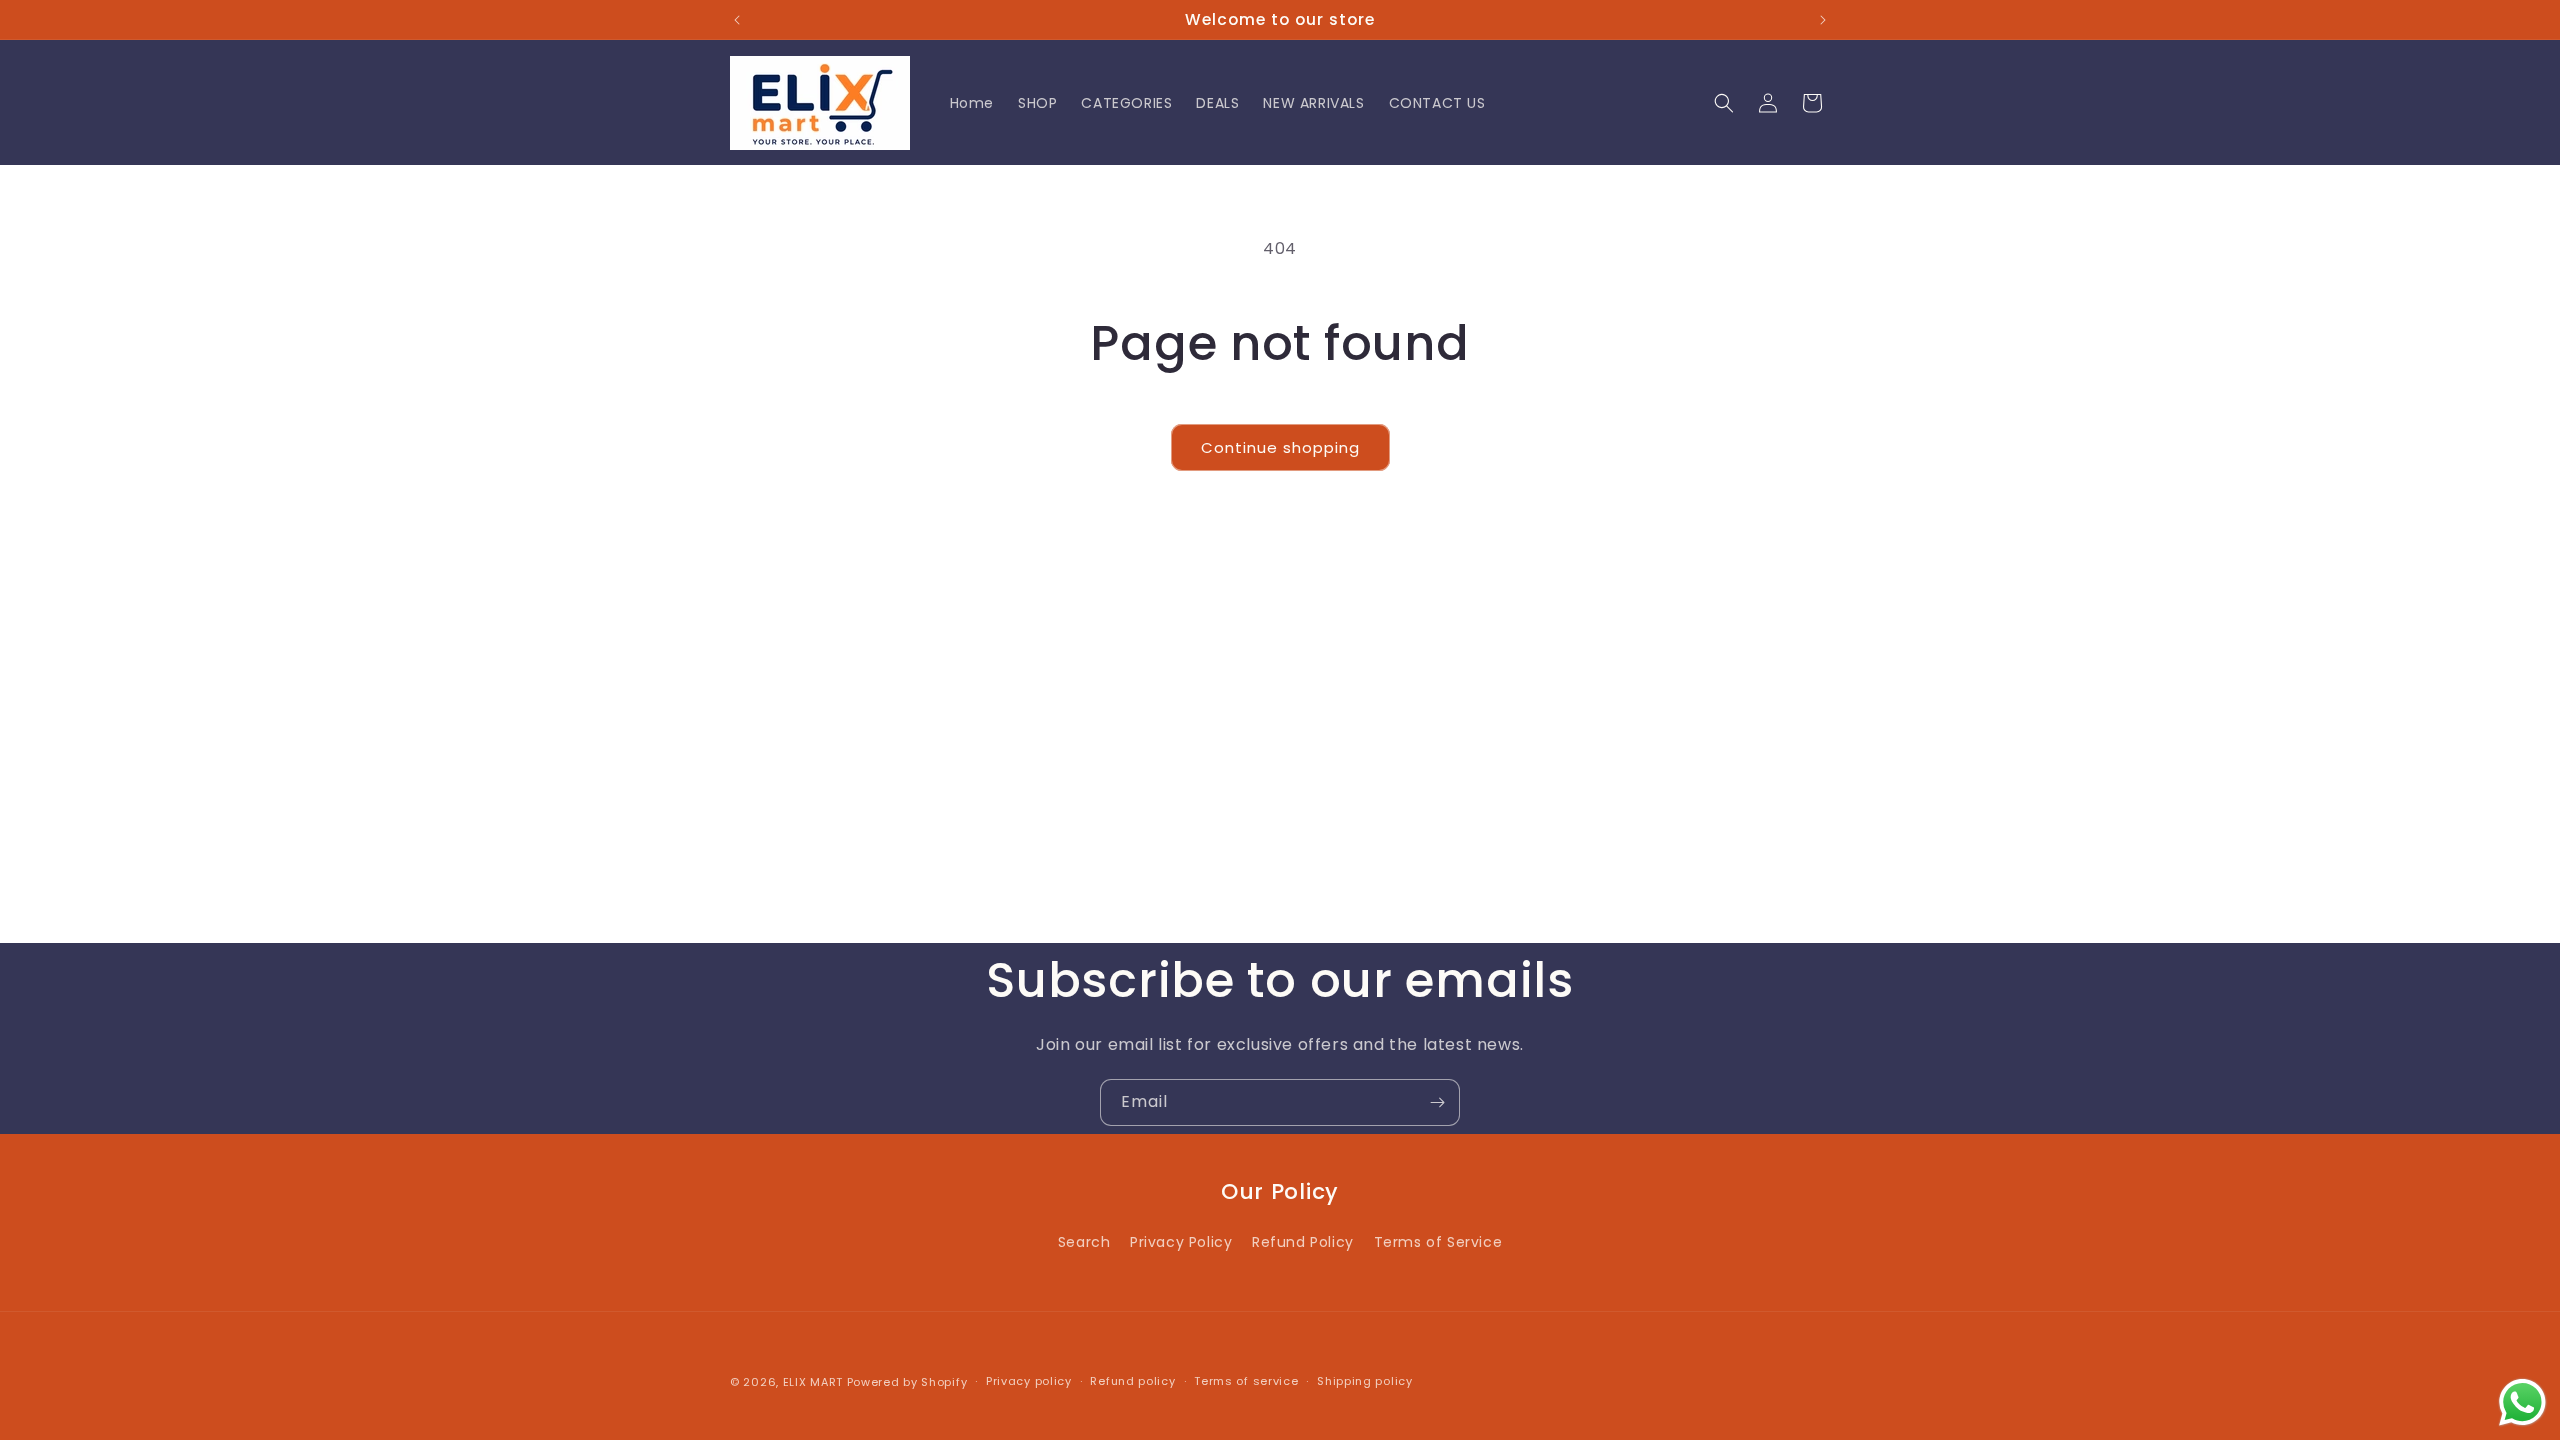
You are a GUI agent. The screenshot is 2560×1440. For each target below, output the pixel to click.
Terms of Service (1438, 1242)
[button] (1724, 103)
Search (1084, 1242)
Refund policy (1132, 1381)
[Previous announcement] (737, 20)
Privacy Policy (1181, 1242)
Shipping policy (1365, 1381)
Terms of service (1246, 1381)
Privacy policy (1029, 1381)
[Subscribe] (1437, 1102)
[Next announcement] (1823, 20)
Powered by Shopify (907, 1382)
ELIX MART (813, 1382)
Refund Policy (1303, 1242)
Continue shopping (1280, 447)
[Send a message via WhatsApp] (2522, 1402)
